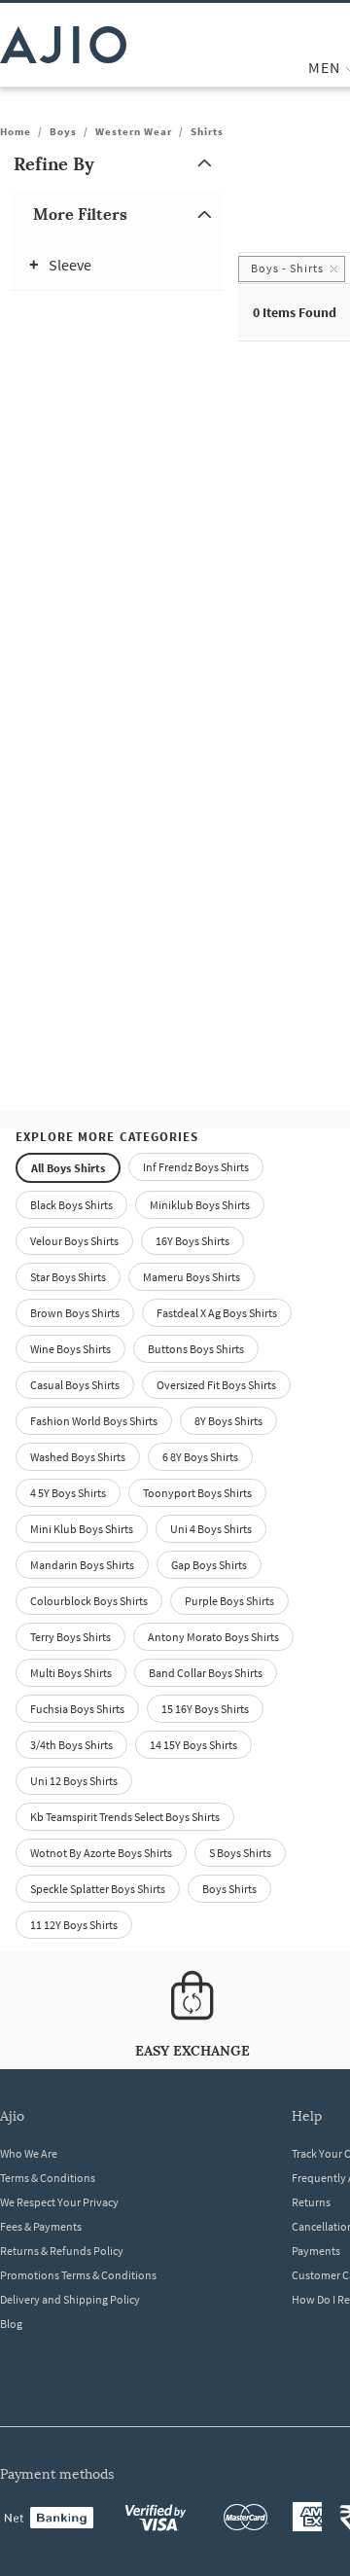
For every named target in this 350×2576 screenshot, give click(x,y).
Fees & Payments (41, 2226)
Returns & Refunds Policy (62, 2251)
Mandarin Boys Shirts (82, 1565)
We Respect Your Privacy (59, 2202)
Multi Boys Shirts (71, 1673)
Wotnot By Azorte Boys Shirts (101, 1853)
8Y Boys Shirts (228, 1421)
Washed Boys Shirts (78, 1457)
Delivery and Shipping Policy (70, 2299)
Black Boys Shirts (71, 1205)
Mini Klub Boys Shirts (82, 1529)
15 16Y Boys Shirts (205, 1709)
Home (16, 131)
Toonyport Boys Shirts (197, 1493)
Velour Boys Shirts (74, 1241)
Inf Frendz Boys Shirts (196, 1167)
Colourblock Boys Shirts (89, 1601)
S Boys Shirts (240, 1853)
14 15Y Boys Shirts (193, 1745)
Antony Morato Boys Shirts (213, 1637)
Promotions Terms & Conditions (78, 2275)
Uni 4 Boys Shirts (211, 1529)
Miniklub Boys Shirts (200, 1205)
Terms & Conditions (48, 2178)
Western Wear (134, 131)
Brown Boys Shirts (75, 1313)
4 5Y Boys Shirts (68, 1493)
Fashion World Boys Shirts (94, 1421)
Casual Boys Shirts (75, 1385)
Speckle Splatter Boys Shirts (98, 1889)
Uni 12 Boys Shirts (74, 1781)
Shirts (207, 131)
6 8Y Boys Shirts (200, 1457)
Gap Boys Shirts (209, 1565)
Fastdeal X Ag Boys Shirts (217, 1313)
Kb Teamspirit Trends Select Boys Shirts (125, 1817)
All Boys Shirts (68, 1168)
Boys (63, 131)
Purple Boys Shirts (229, 1601)
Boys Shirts (229, 1889)
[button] (117, 164)
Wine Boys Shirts (70, 1349)
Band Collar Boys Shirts (206, 1673)
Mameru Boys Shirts (192, 1277)
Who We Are (29, 2153)
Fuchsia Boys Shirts (77, 1709)
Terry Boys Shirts (70, 1637)
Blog (11, 2324)
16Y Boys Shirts (192, 1241)
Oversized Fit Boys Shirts (216, 1385)
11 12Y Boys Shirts (74, 1925)
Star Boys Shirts (68, 1277)
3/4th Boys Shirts (71, 1745)
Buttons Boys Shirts (196, 1349)
